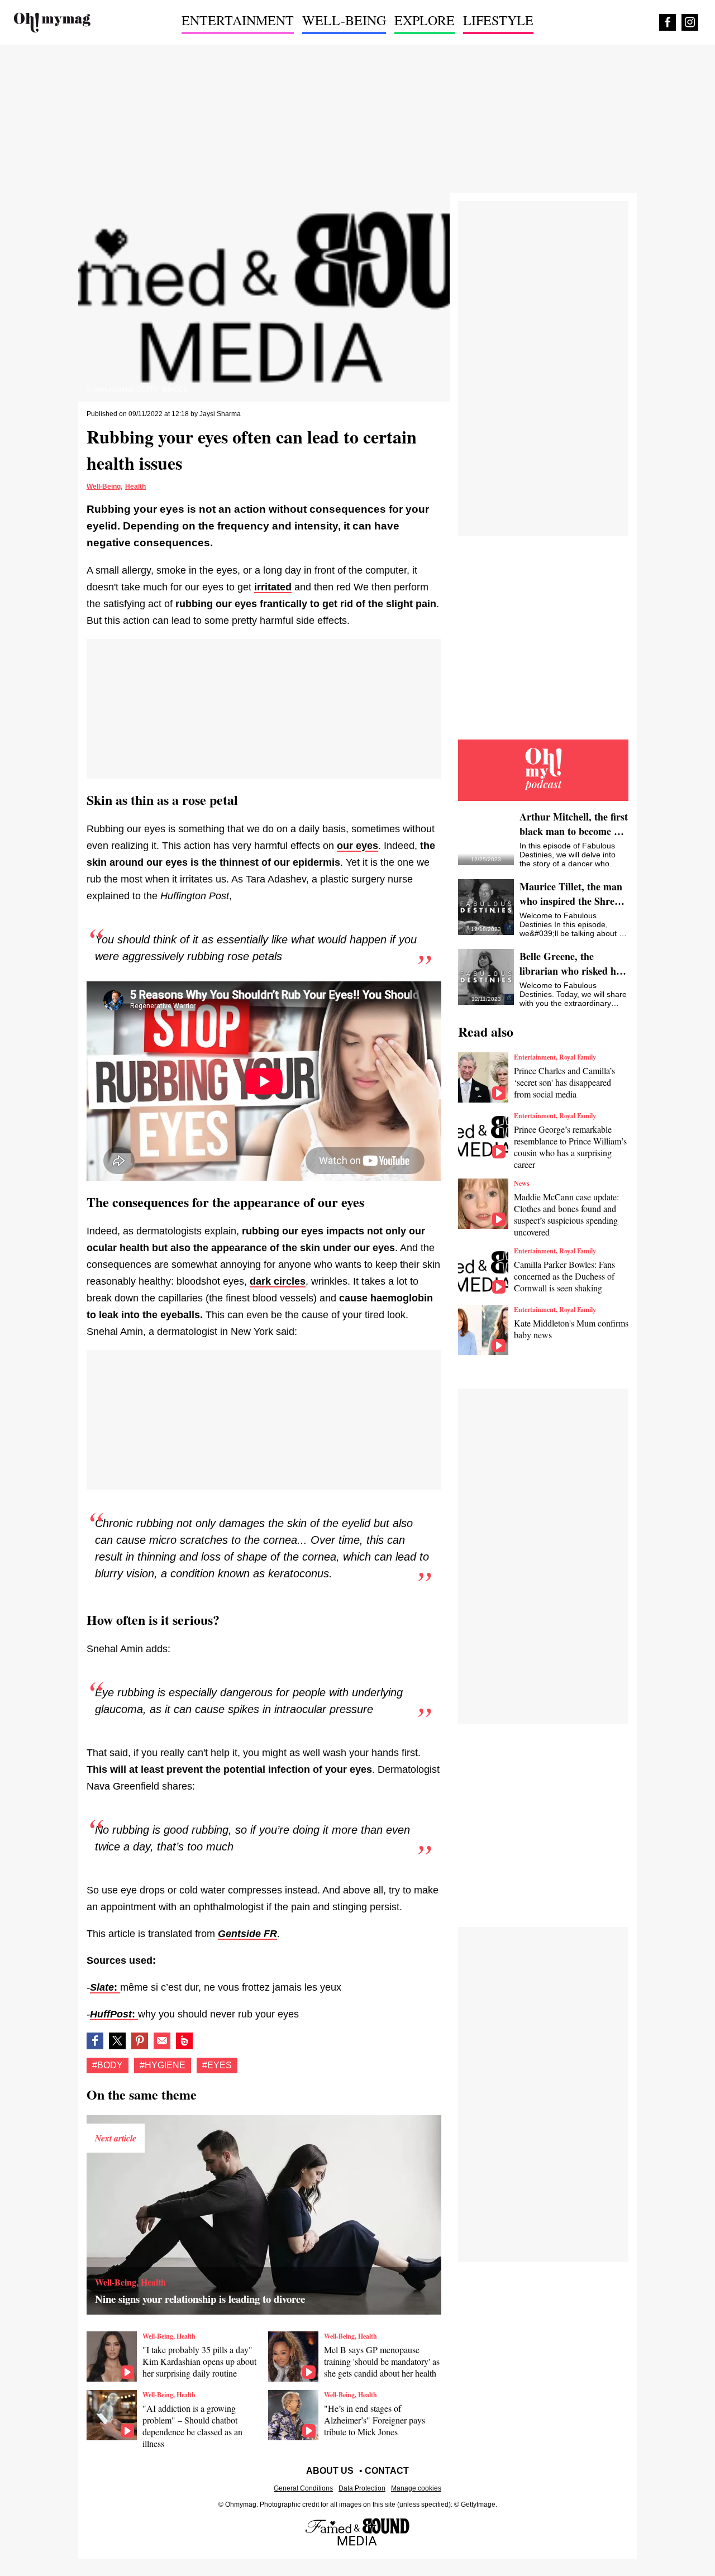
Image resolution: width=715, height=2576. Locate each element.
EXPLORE (425, 20)
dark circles (278, 1281)
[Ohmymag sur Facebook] (668, 22)
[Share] (140, 2041)
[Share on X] (117, 2041)
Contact (387, 2471)
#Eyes (217, 2065)
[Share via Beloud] (184, 2041)
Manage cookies (416, 2488)
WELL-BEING (344, 20)
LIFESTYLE (498, 20)
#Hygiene (163, 2065)
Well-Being (104, 486)
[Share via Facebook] (95, 2041)
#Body (108, 2065)
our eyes (357, 846)
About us (330, 2471)
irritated (273, 587)
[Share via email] (162, 2041)
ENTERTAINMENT (238, 20)
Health (135, 486)
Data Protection (362, 2488)
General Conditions (303, 2488)
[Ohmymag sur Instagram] (690, 22)
